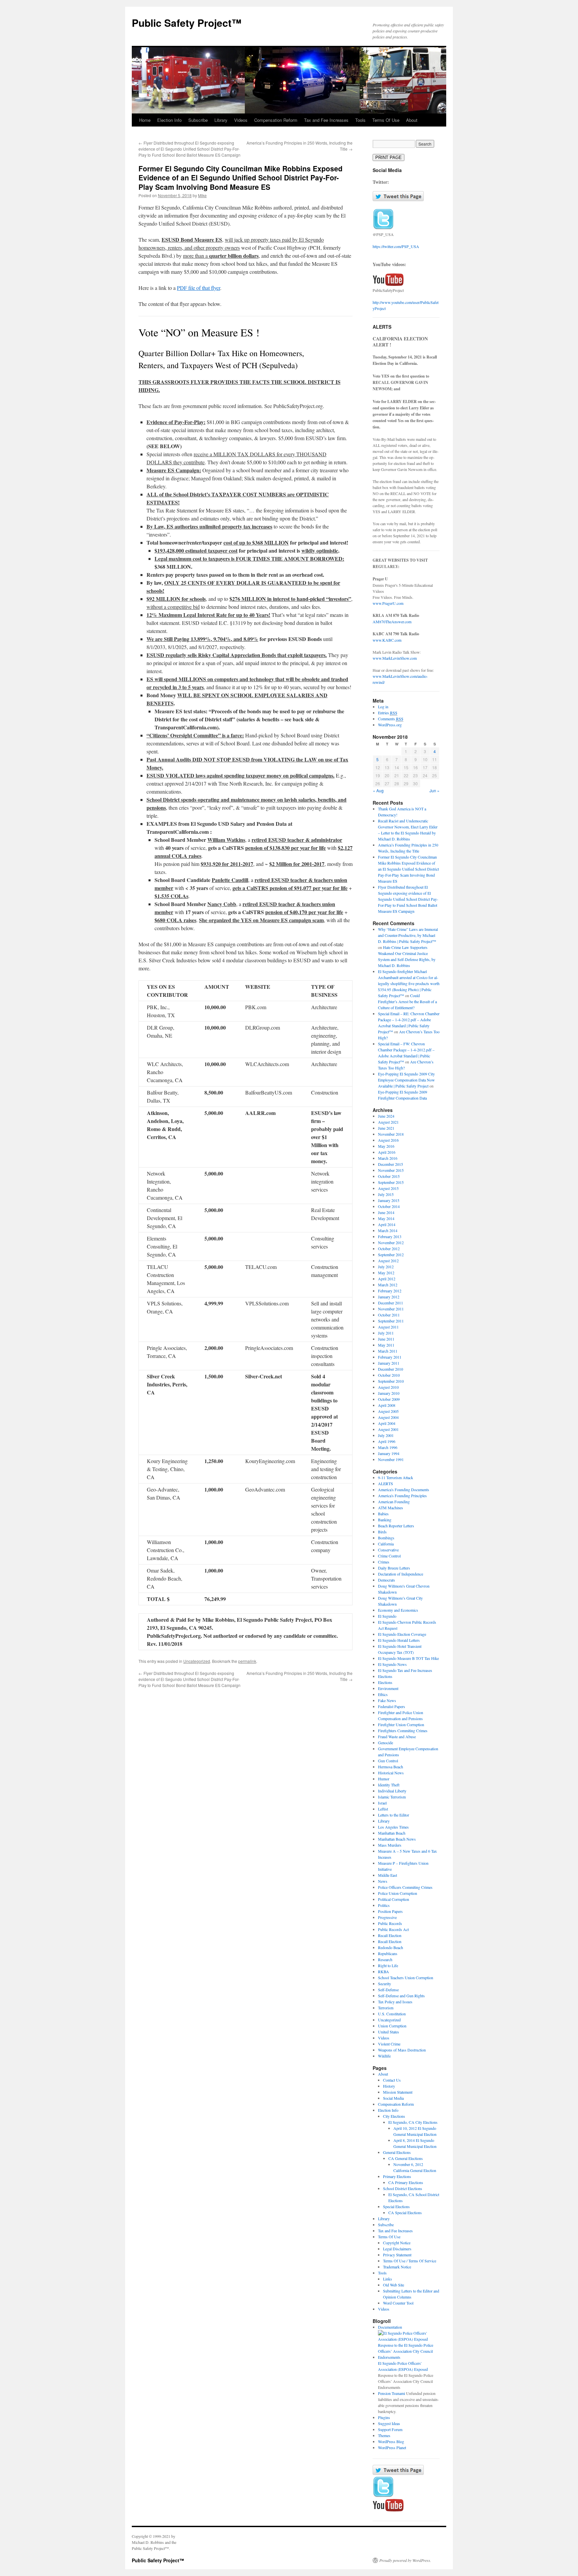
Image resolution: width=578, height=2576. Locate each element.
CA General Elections (406, 2158)
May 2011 (386, 1345)
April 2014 (387, 1224)
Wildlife (384, 2056)
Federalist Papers (392, 1706)
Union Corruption (392, 2026)
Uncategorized (197, 1661)
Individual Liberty (392, 1791)
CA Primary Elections (406, 2182)
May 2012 (386, 1273)
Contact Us (392, 2080)
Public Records (390, 1923)
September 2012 (391, 1255)
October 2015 (389, 1176)
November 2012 (391, 1242)
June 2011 (386, 1339)
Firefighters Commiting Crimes (403, 1730)
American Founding (394, 1502)
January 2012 (389, 1297)
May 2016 (386, 1146)
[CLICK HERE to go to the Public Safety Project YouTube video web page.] (388, 284)
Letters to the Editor (394, 1815)
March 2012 (388, 1285)
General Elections (397, 2152)
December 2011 (391, 1303)
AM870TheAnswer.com (392, 622)
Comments (391, 719)
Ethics (383, 1694)
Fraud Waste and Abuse (397, 1737)
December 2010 (391, 1369)
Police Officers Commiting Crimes (405, 1887)
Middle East (388, 1875)
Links (388, 2279)
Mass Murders (390, 1845)
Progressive (387, 1917)
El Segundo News (392, 1664)
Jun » (435, 790)
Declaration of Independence (401, 1574)
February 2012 (390, 1291)
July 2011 (386, 1333)
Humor (384, 1779)
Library (221, 120)
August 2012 (388, 1261)
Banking (385, 1520)
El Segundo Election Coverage (402, 1634)
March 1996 (388, 1447)
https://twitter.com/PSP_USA (396, 246)
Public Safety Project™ (187, 23)
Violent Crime (389, 2044)
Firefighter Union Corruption (401, 1724)
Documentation (390, 2327)
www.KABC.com (387, 640)
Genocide (386, 1743)
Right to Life (388, 1965)
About (412, 120)
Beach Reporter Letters (396, 1526)
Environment (388, 1688)
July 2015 (386, 1194)
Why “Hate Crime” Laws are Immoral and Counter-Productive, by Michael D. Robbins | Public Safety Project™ (408, 935)
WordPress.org (390, 725)
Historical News (391, 1773)
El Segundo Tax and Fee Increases (405, 1670)
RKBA (383, 1971)
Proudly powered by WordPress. (405, 2560)
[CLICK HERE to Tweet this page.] (398, 199)
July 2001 (386, 1435)
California (386, 1544)
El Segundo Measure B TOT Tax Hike (408, 1658)
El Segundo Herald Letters (399, 1640)
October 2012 (389, 1249)
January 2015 (389, 1200)
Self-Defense (388, 1990)
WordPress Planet (392, 2447)
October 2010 (389, 1375)
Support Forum (390, 2429)
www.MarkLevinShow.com (395, 658)
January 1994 (389, 1453)
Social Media (393, 2098)
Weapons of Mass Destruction (402, 2050)
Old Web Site (394, 2285)
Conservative (388, 1550)
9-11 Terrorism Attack (396, 1477)
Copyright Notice (397, 2243)
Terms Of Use (386, 120)
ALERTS (386, 1483)
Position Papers (390, 1911)
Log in (383, 707)
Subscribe (198, 120)
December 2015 (391, 1164)
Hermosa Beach (391, 1767)
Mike (202, 195)
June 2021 (386, 1128)
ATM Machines (391, 1508)
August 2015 (388, 1188)
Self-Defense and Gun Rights (401, 1996)
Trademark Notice (397, 2267)
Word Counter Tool (398, 2303)
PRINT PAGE (389, 157)
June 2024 (386, 1116)
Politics (384, 1905)
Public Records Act (393, 1929)
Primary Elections (397, 2176)
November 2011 (391, 1309)
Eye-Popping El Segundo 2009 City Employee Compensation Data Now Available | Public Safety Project (406, 1080)
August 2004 (388, 1417)
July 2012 (386, 1267)
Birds (382, 1532)
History (389, 2086)
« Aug (378, 790)
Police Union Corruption (398, 1893)
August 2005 (388, 1411)
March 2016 (388, 1158)
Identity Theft (389, 1785)
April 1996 (387, 1441)
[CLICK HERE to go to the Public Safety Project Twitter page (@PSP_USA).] (383, 228)
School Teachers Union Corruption (406, 1978)
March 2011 (388, 1351)
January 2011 (389, 1363)
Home (145, 120)
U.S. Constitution (392, 2014)
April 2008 (387, 1405)
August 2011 (388, 1327)
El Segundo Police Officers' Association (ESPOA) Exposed (403, 2366)
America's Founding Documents (404, 1490)
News (383, 1881)
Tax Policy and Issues (395, 2002)
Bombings (386, 1538)
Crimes (384, 1562)
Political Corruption (394, 1899)
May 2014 (386, 1218)
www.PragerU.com (388, 603)
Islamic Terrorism (392, 1797)
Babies (383, 1514)
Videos (241, 120)
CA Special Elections (405, 2212)
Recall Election (390, 1935)
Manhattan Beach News (397, 1839)
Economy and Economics (398, 1610)
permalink (247, 1661)
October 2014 (389, 1206)
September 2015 (391, 1182)
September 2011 (391, 1321)
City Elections (394, 2116)
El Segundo (387, 1616)
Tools (360, 120)
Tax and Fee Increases (326, 120)
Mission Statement (398, 2092)
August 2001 (388, 1429)
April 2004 (387, 1423)
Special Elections (396, 2206)
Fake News (387, 1700)
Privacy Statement (397, 2255)
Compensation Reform (276, 120)
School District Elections (403, 2188)
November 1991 (391, 1459)
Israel (382, 1803)
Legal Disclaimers (397, 2249)
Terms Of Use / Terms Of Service (410, 2261)
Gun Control (388, 1761)
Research (385, 1959)
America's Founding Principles (402, 1496)
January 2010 (389, 1393)
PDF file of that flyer (199, 288)
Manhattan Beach (392, 1833)
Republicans (388, 1953)
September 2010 (391, 1381)
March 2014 (388, 1230)
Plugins (384, 2417)
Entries (388, 713)
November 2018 (391, 1134)
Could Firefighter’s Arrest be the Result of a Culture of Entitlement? (407, 1001)
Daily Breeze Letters (394, 1568)
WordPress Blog (391, 2441)
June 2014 (386, 1212)
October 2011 (389, 1315)
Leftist (383, 1809)
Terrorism (386, 2008)
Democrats (387, 1580)
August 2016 (388, 1140)
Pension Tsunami (392, 2393)
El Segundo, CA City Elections (413, 2122)
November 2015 (391, 1170)
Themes (384, 2435)
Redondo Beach (391, 1947)
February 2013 (390, 1236)
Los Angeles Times (393, 1827)
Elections (385, 1676)
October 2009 (389, 1399)
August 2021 (388, 1122)
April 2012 (387, 1279)
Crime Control (389, 1556)
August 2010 (388, 1387)
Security (384, 1984)
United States (389, 2032)
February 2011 (390, 1357)
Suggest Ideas (389, 2423)
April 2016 (387, 1152)
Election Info (169, 120)
